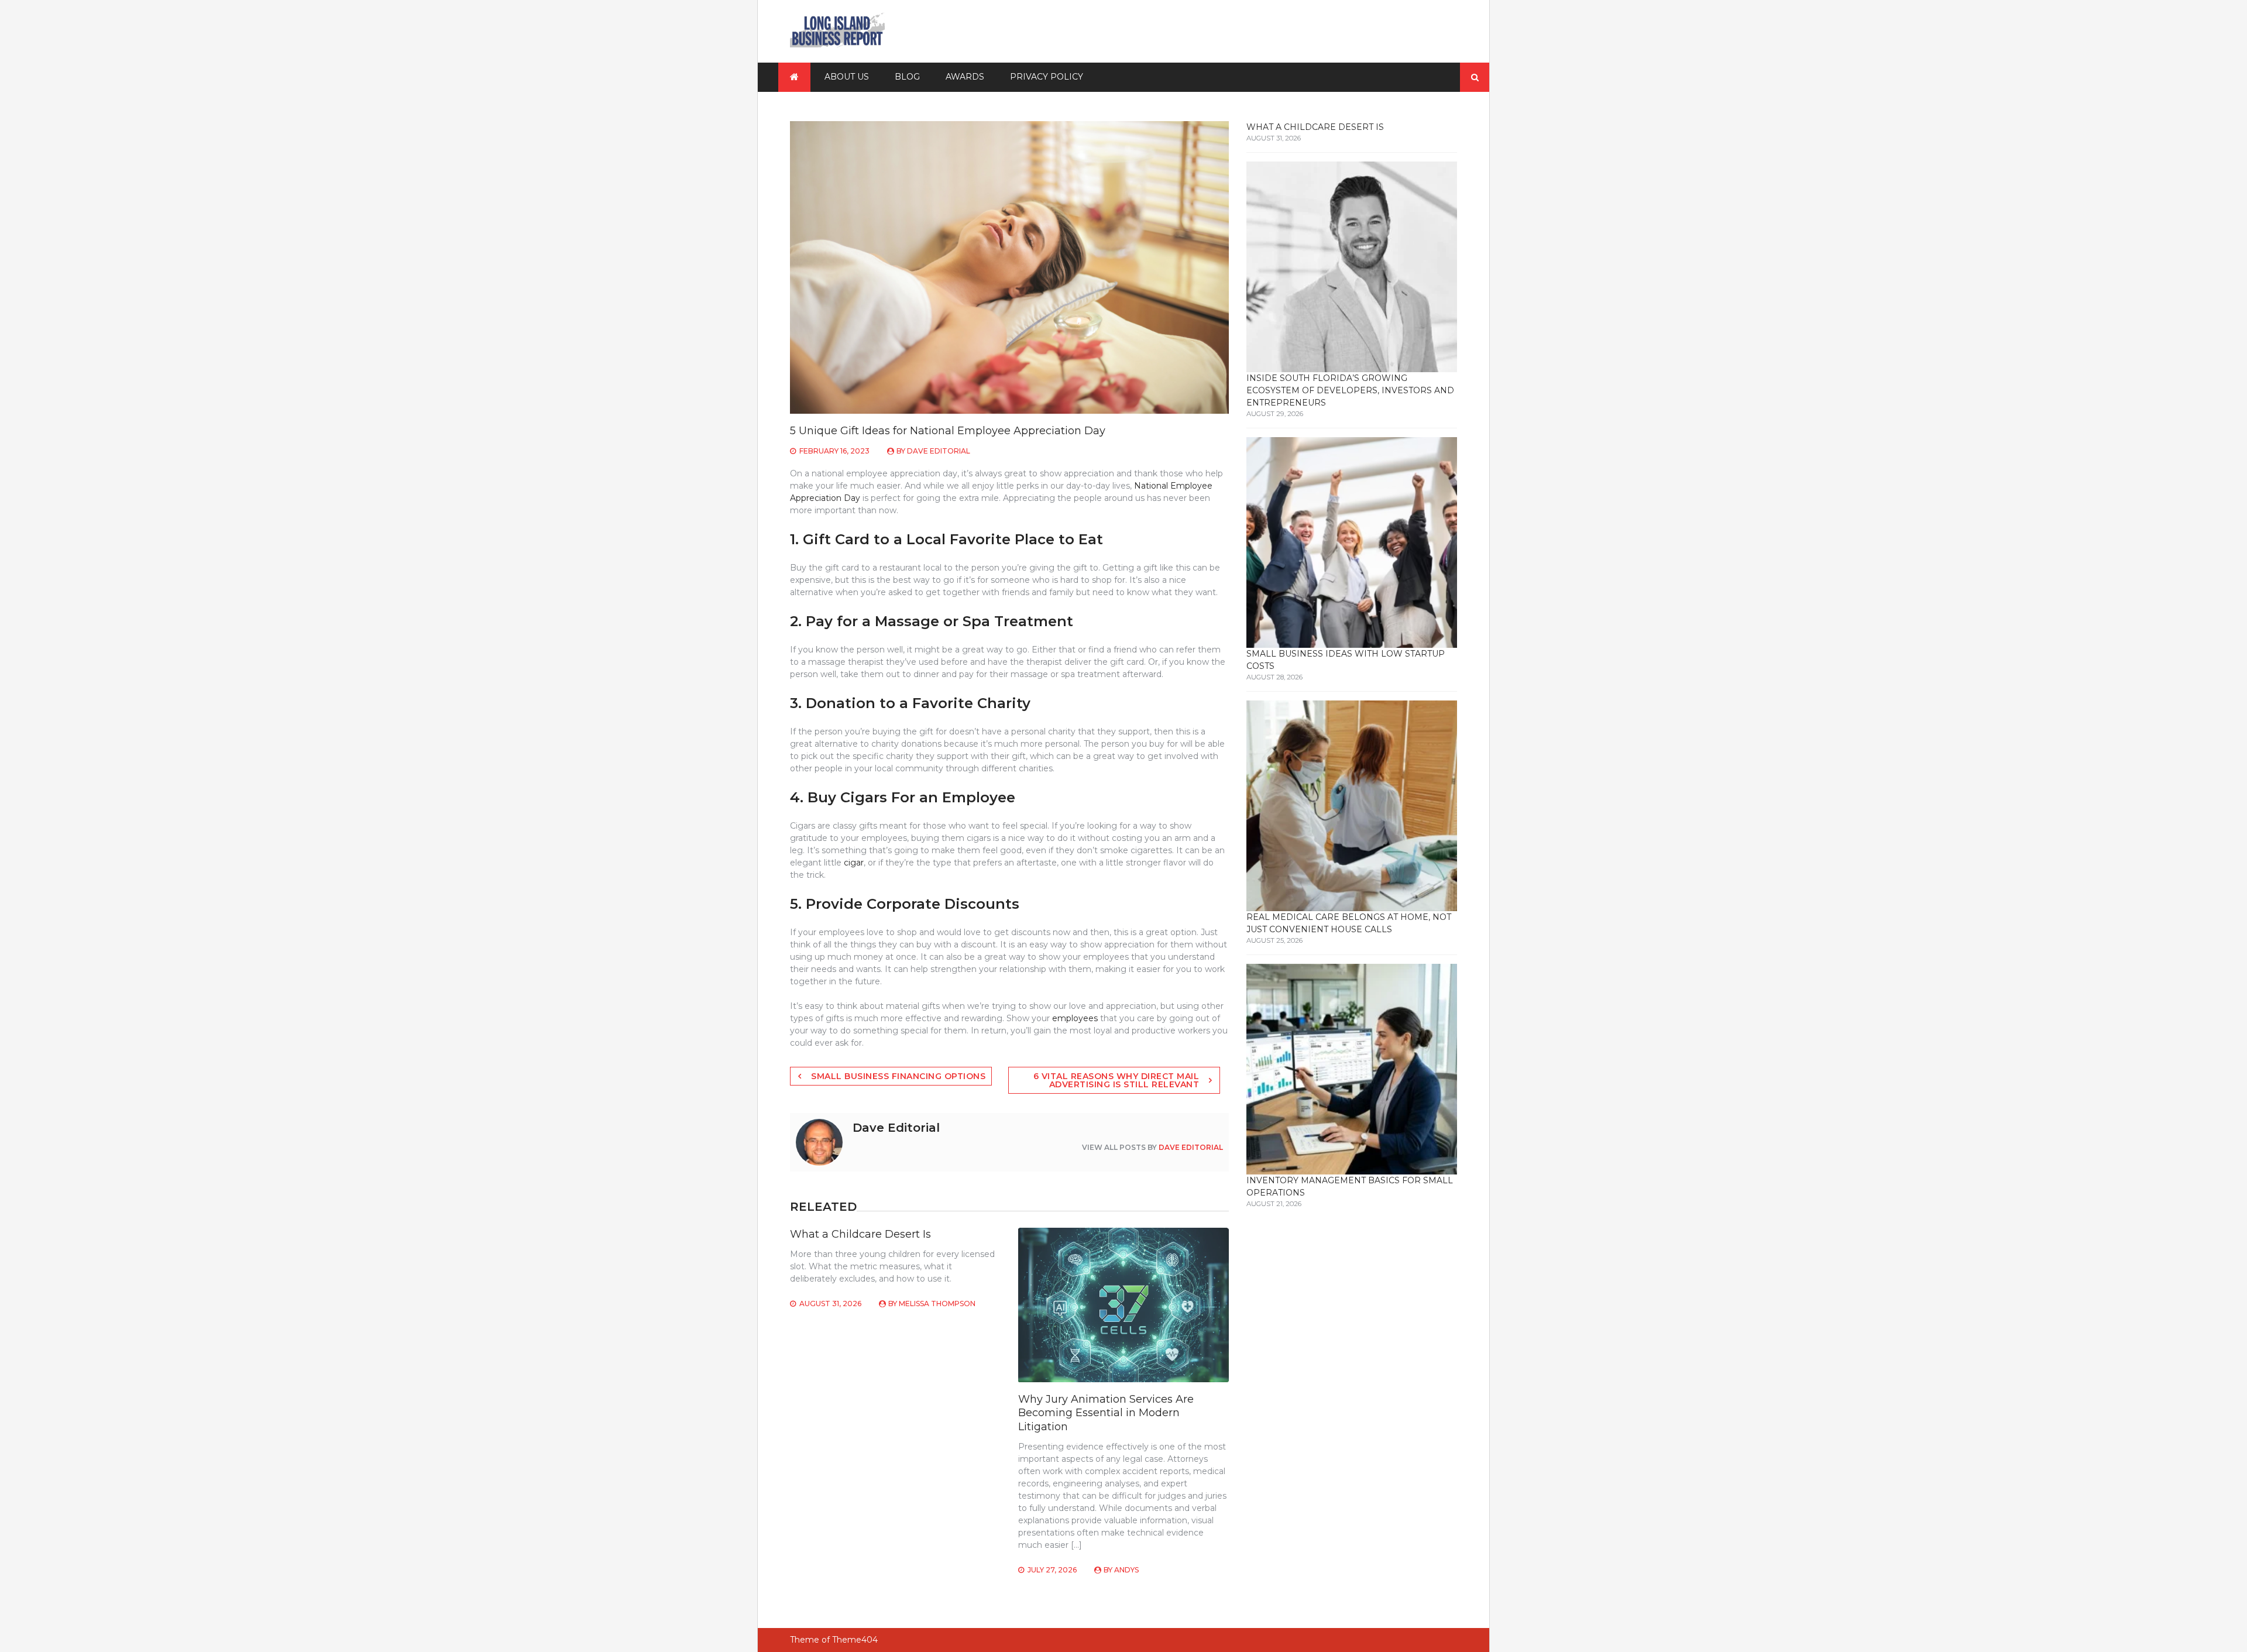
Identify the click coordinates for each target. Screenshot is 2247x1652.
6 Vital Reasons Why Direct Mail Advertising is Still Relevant (1116, 1080)
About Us (847, 77)
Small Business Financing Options (898, 1076)
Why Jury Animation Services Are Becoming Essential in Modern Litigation (1106, 1413)
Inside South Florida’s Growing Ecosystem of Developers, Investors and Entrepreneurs (1350, 390)
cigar (853, 863)
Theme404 (855, 1640)
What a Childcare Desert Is (860, 1234)
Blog (907, 77)
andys (1126, 1570)
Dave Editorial (939, 451)
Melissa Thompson (937, 1304)
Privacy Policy (1047, 77)
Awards (965, 77)
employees (1075, 1018)
